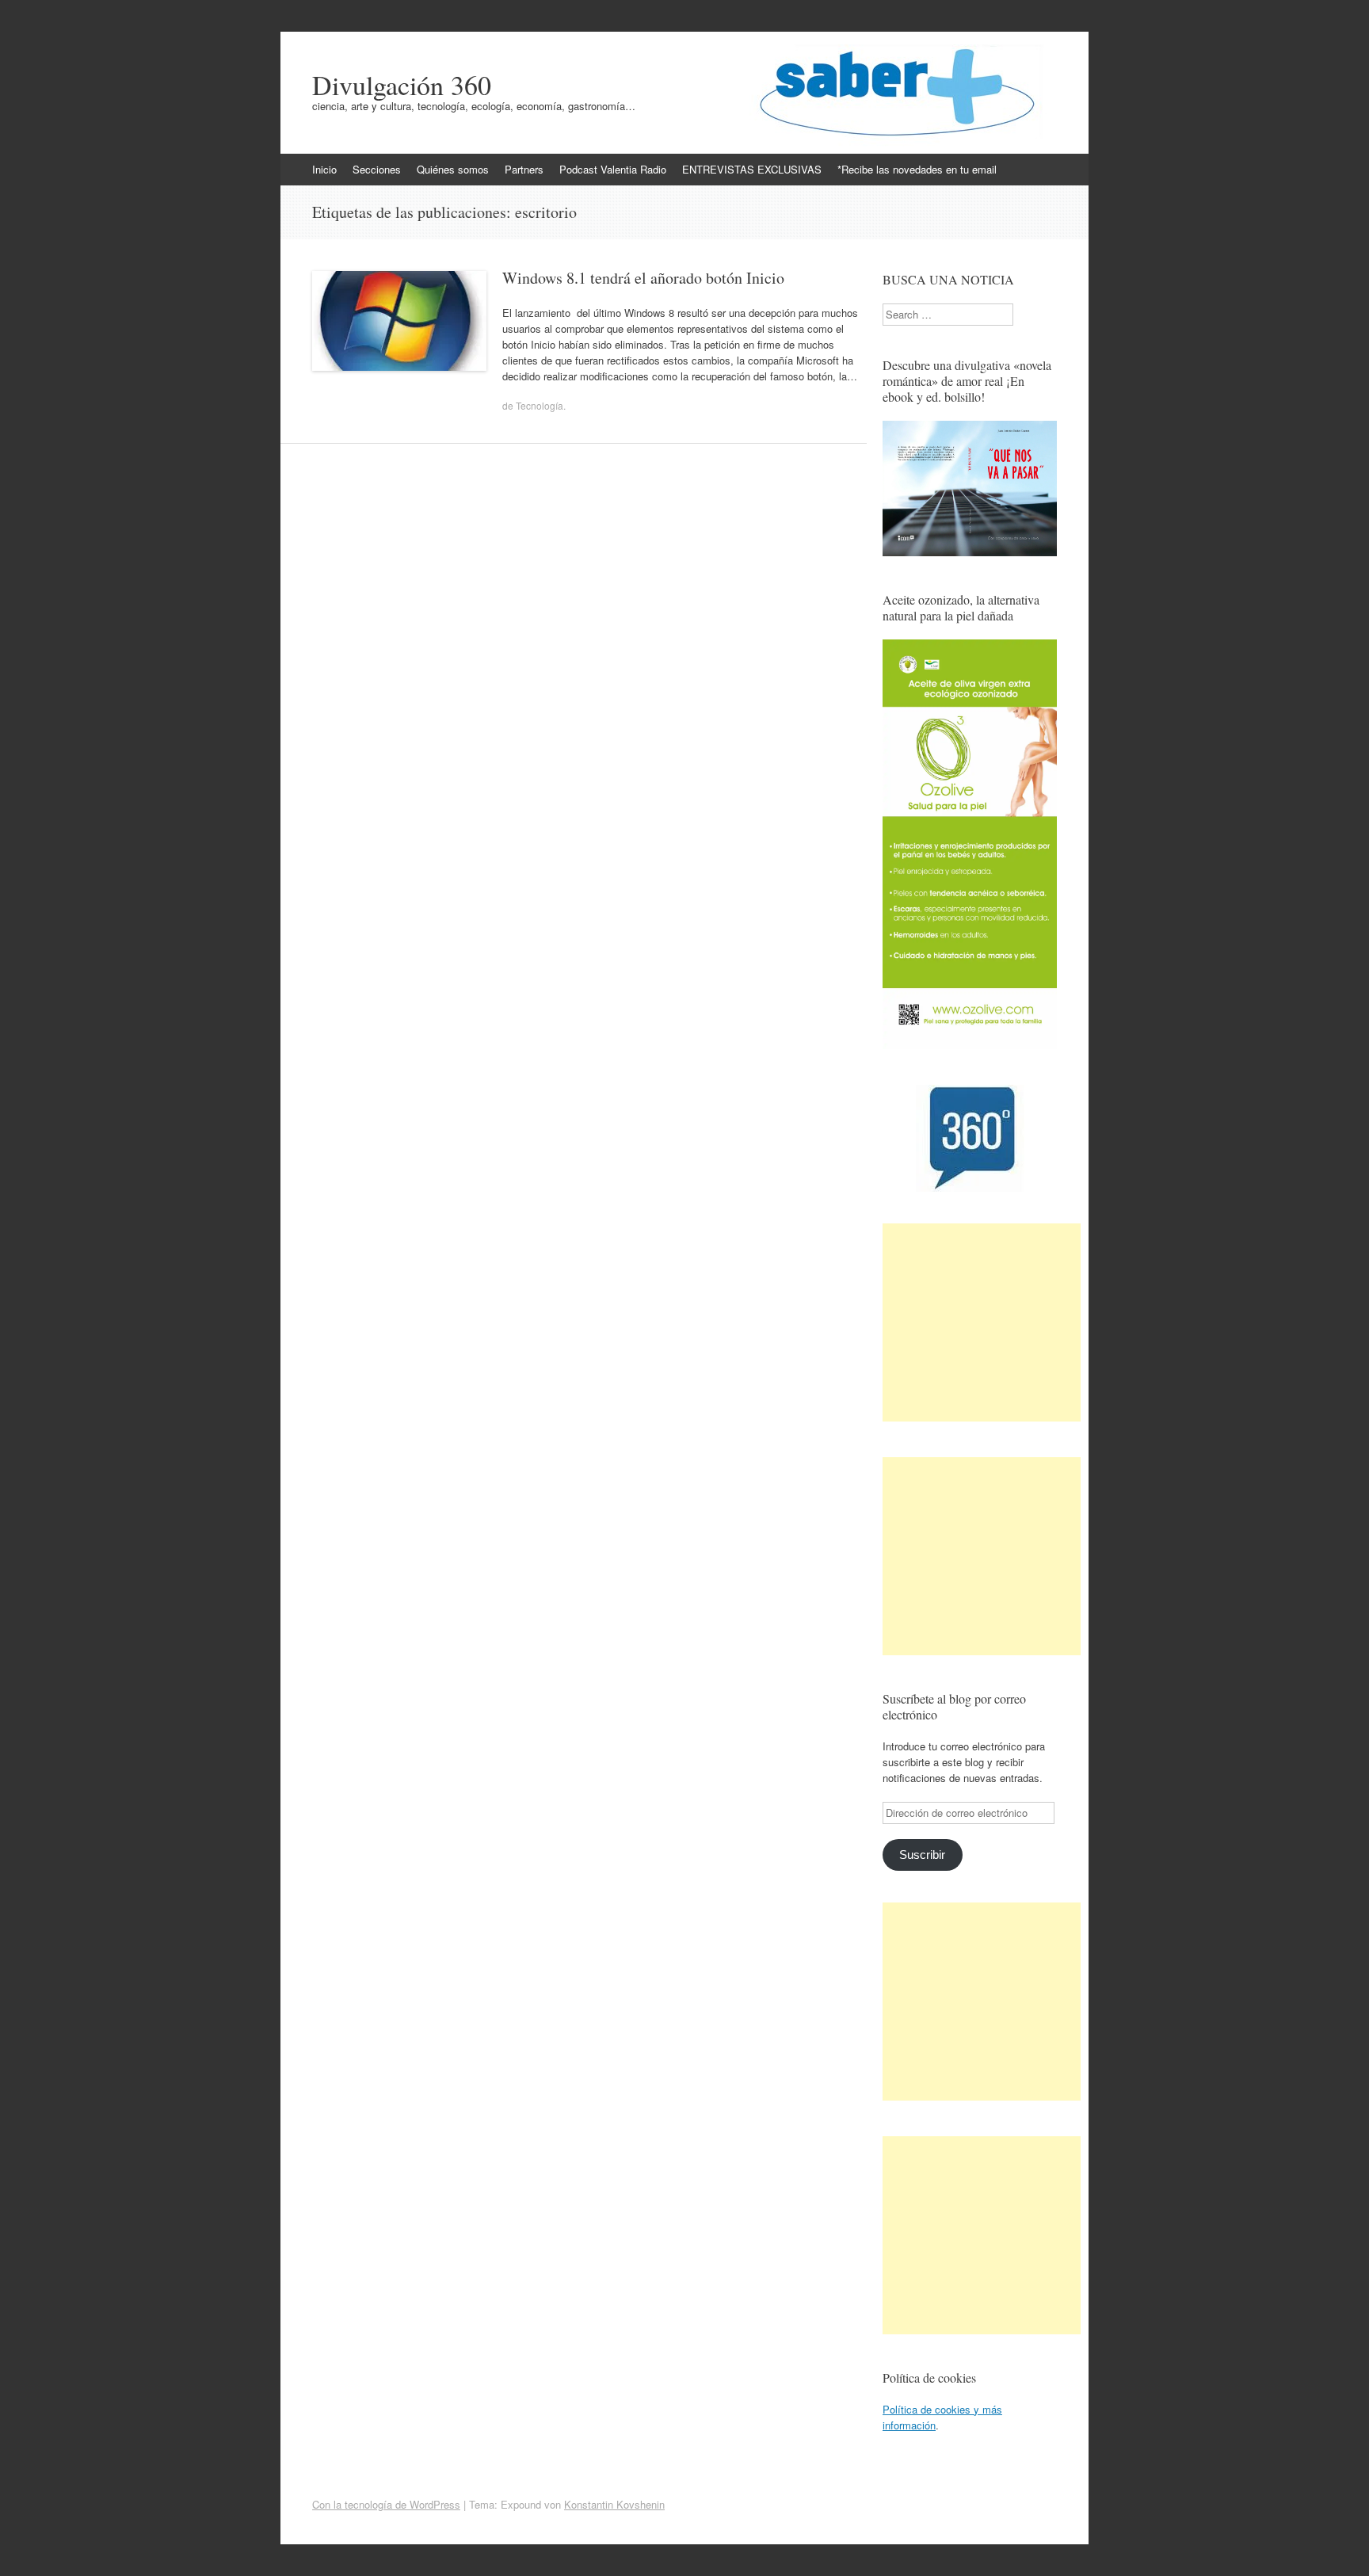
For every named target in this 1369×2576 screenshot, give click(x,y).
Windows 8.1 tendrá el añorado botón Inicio (643, 278)
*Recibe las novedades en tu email (917, 169)
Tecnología (540, 405)
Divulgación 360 (402, 85)
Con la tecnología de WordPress (386, 2504)
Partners (524, 169)
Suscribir (922, 1855)
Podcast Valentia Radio (613, 169)
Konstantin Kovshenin (614, 2504)
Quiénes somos (453, 169)
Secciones (377, 169)
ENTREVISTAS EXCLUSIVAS (752, 169)
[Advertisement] (982, 1322)
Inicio (324, 169)
